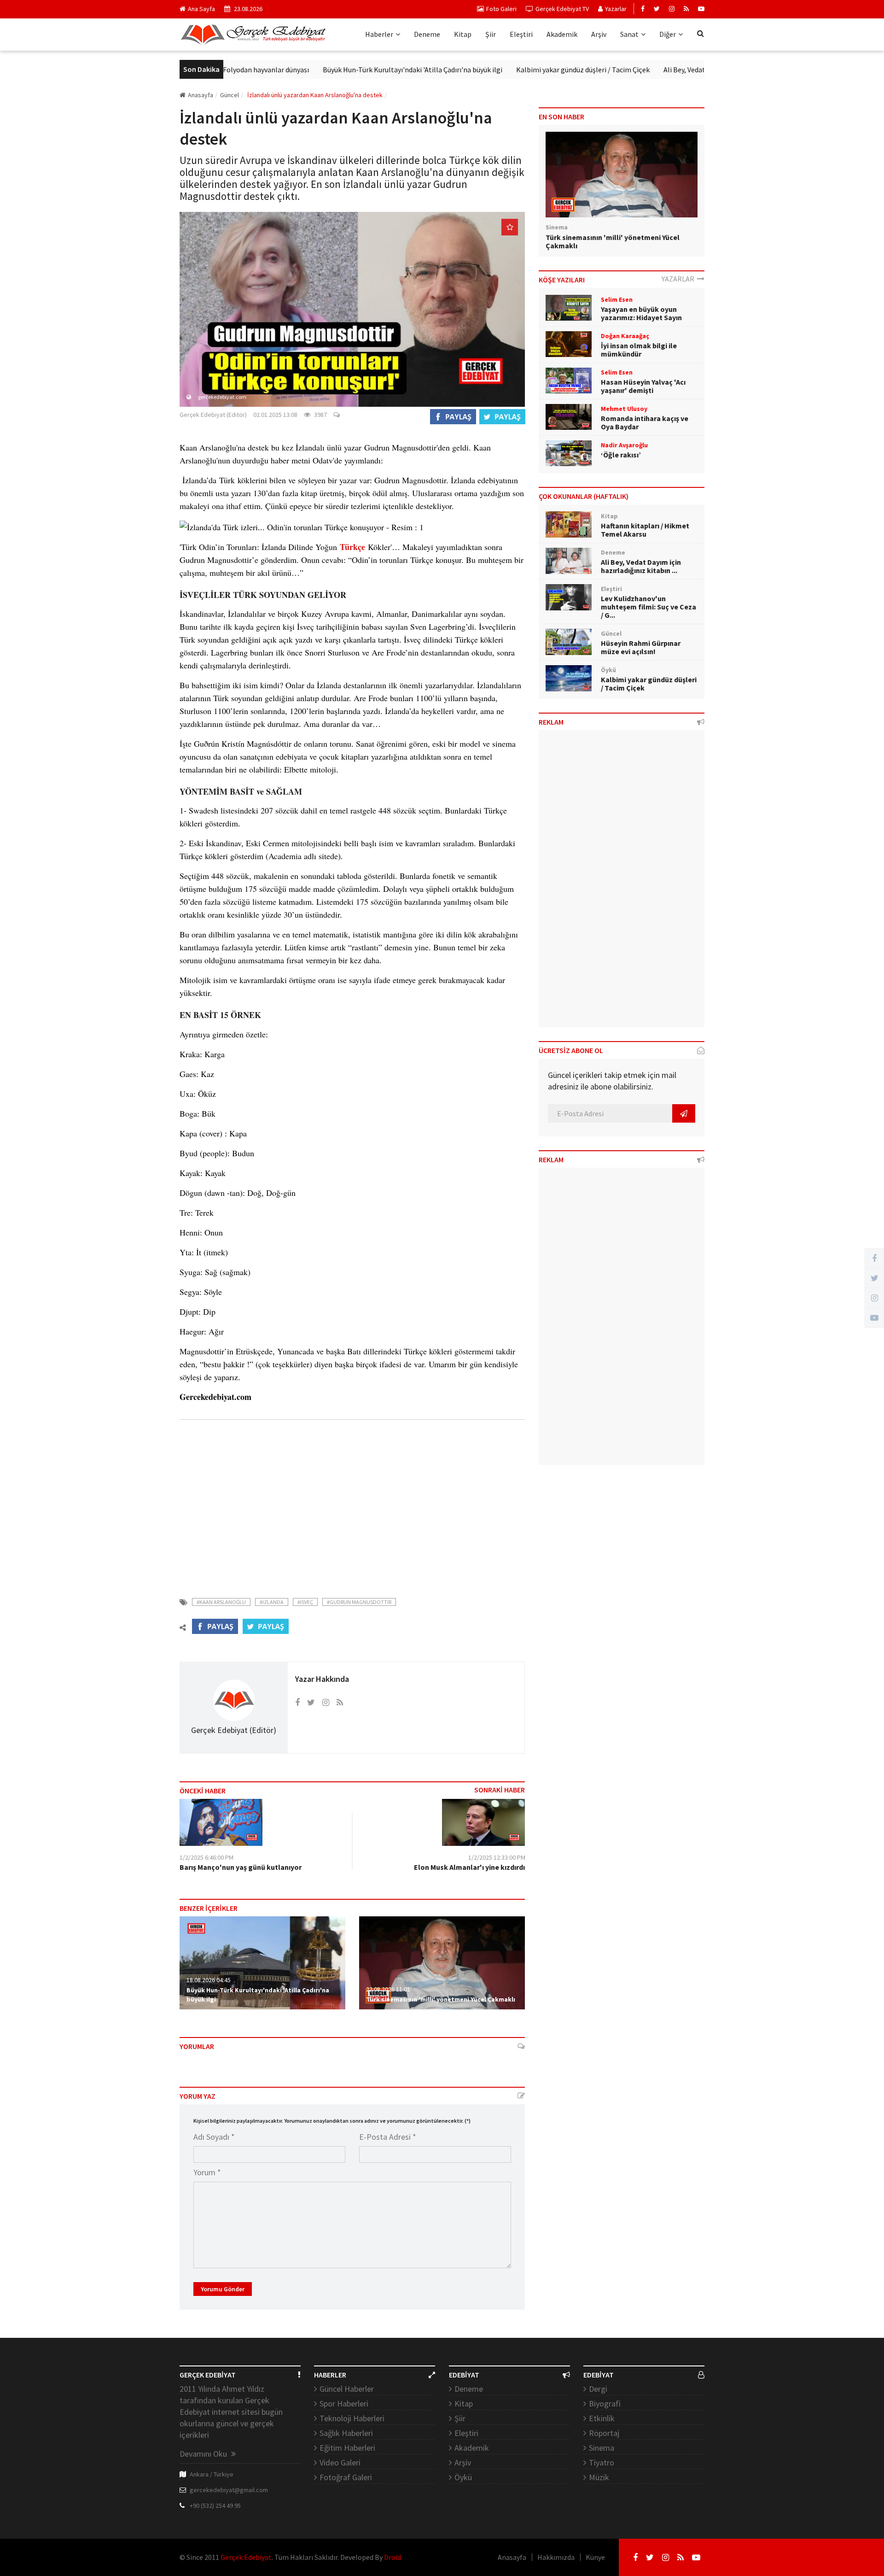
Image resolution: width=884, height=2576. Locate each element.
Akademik (562, 34)
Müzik (599, 2477)
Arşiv (599, 34)
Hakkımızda (556, 2557)
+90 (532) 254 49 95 (215, 2506)
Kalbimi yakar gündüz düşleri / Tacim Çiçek (527, 70)
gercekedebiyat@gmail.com (229, 2490)
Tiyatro (602, 2462)
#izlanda (272, 1602)
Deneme (427, 34)
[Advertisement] (352, 1505)
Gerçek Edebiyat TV (562, 9)
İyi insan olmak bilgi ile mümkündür (639, 350)
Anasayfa (201, 95)
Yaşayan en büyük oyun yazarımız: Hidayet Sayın (641, 313)
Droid (393, 2557)
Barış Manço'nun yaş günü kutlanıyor (241, 1867)
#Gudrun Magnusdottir (359, 1602)
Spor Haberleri (344, 2403)
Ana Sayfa (201, 9)
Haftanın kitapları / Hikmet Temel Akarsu (645, 530)
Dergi (598, 2389)
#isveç (305, 1602)
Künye (595, 2557)
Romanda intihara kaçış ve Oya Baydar (645, 422)
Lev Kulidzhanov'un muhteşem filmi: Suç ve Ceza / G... (648, 607)
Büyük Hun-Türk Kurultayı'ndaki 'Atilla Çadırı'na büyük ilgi (356, 70)
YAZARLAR (679, 279)
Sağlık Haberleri (346, 2433)
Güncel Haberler (347, 2389)
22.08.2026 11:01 (388, 1989)
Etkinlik (602, 2418)
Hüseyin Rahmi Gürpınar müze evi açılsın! (641, 647)
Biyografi (605, 2403)
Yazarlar (616, 9)
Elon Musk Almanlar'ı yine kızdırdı (469, 1867)
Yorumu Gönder (223, 2289)
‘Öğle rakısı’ (621, 455)
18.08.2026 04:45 (209, 1980)
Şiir (491, 34)
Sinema (602, 2448)
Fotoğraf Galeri (346, 2477)
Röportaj (604, 2433)
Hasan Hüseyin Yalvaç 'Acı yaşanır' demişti (643, 386)
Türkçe (352, 547)
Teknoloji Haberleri (352, 2418)
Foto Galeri (501, 9)
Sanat (629, 34)
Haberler (379, 34)
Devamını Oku (204, 2454)
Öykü (463, 2477)
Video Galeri (340, 2462)
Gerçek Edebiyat (246, 2557)
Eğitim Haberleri (347, 2448)
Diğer (668, 34)
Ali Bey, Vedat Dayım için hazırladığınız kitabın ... (641, 566)
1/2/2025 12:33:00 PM (497, 1857)
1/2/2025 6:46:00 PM (206, 1857)
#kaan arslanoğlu (221, 1602)
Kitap (463, 34)
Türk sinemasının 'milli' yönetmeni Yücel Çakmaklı (441, 1999)
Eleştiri (521, 34)
